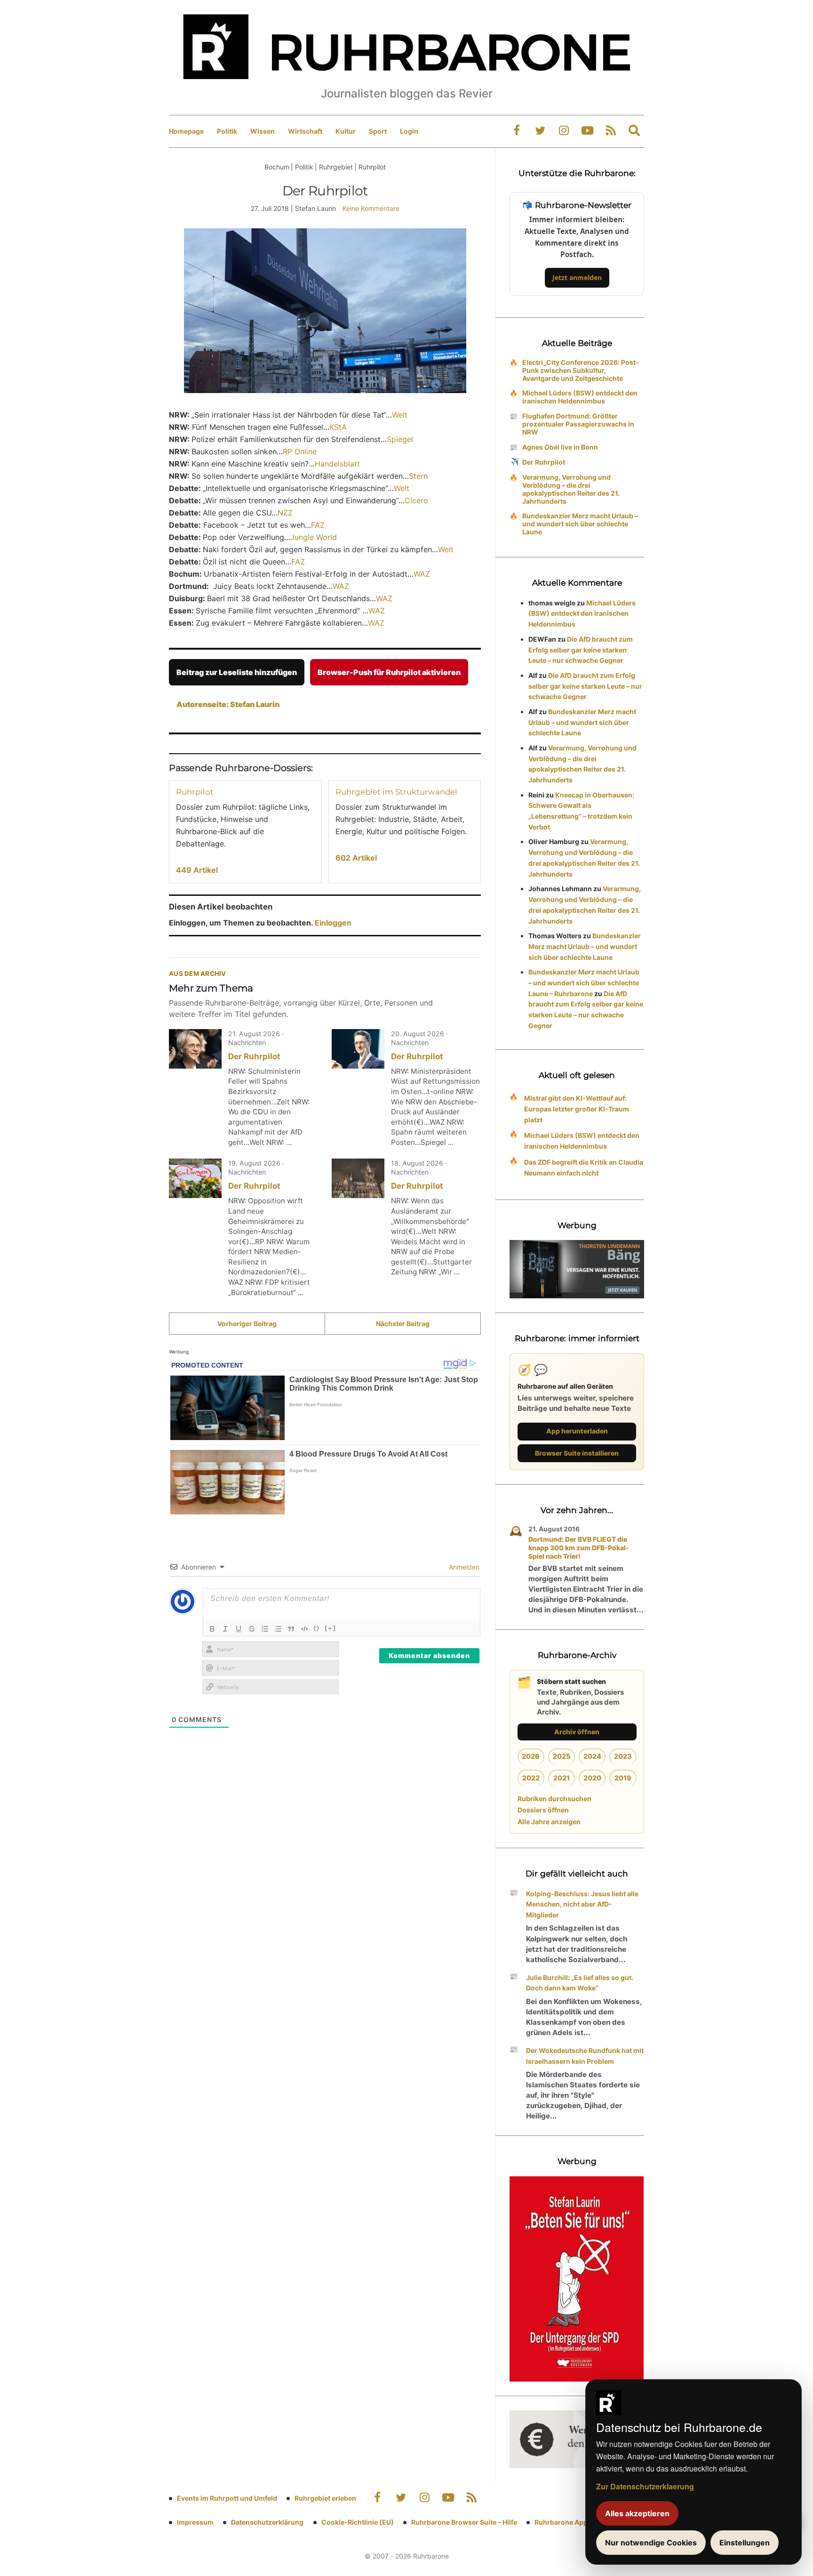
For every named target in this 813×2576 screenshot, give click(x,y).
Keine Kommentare (371, 208)
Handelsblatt (337, 464)
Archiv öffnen (577, 1732)
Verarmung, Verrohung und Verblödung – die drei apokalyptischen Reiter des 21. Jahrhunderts (571, 489)
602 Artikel (356, 858)
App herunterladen (577, 1431)
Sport (378, 131)
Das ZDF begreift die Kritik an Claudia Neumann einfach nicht (584, 1167)
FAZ (318, 525)
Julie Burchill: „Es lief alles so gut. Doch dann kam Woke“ (580, 1983)
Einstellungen (745, 2543)
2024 (592, 1756)
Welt (400, 415)
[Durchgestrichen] (252, 1629)
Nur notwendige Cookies (651, 2543)
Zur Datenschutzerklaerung (645, 2486)
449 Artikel (197, 870)
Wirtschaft (305, 131)
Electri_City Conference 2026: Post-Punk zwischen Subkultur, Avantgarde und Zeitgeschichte (581, 370)
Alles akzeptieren (637, 2513)
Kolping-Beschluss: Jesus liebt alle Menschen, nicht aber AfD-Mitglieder (582, 1904)
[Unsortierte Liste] (278, 1629)
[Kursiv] (225, 1629)
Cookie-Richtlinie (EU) (358, 2522)
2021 (562, 1778)
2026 (531, 1756)
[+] (331, 1628)
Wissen (263, 131)
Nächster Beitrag (403, 1324)
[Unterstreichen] (239, 1629)
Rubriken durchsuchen (554, 1799)
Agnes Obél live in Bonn (560, 447)
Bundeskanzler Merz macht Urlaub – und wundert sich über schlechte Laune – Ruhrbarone (584, 983)
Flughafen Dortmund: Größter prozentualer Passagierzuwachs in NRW (578, 424)
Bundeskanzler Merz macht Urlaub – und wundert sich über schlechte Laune (580, 524)
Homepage (186, 131)
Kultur (346, 131)
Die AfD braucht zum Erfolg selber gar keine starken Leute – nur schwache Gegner (581, 650)
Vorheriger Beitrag (247, 1324)
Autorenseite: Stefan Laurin (228, 704)
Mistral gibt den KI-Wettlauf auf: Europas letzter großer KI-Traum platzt (577, 1109)
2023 (623, 1756)
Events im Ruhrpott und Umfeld (227, 2498)
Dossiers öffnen (543, 1810)
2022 (531, 1778)
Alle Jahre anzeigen (549, 1822)
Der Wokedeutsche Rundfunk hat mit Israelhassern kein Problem (585, 2056)
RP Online (300, 451)
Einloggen (333, 923)
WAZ (422, 574)
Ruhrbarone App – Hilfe (571, 2522)
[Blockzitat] (291, 1629)
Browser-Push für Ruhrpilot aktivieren (389, 672)
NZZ (285, 513)
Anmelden (463, 1567)
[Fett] (212, 1629)
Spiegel (400, 439)
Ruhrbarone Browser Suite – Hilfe (464, 2522)
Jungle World (314, 537)
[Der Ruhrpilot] (195, 1049)
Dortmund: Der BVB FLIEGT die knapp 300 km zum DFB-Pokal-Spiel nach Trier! (579, 1548)
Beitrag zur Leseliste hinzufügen (237, 672)
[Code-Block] (304, 1629)
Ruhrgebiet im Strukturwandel (396, 792)
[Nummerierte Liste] (265, 1629)
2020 (592, 1778)
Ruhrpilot (195, 792)
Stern (418, 476)
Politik (227, 131)
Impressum (195, 2522)
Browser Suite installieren (577, 1453)
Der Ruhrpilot (254, 1056)
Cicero (416, 500)
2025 (562, 1756)
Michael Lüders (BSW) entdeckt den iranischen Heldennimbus (580, 397)
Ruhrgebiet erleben (325, 2498)
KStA (338, 427)
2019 (623, 1778)
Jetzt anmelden (577, 278)
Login (409, 131)
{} (317, 1628)
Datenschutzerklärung (267, 2522)
